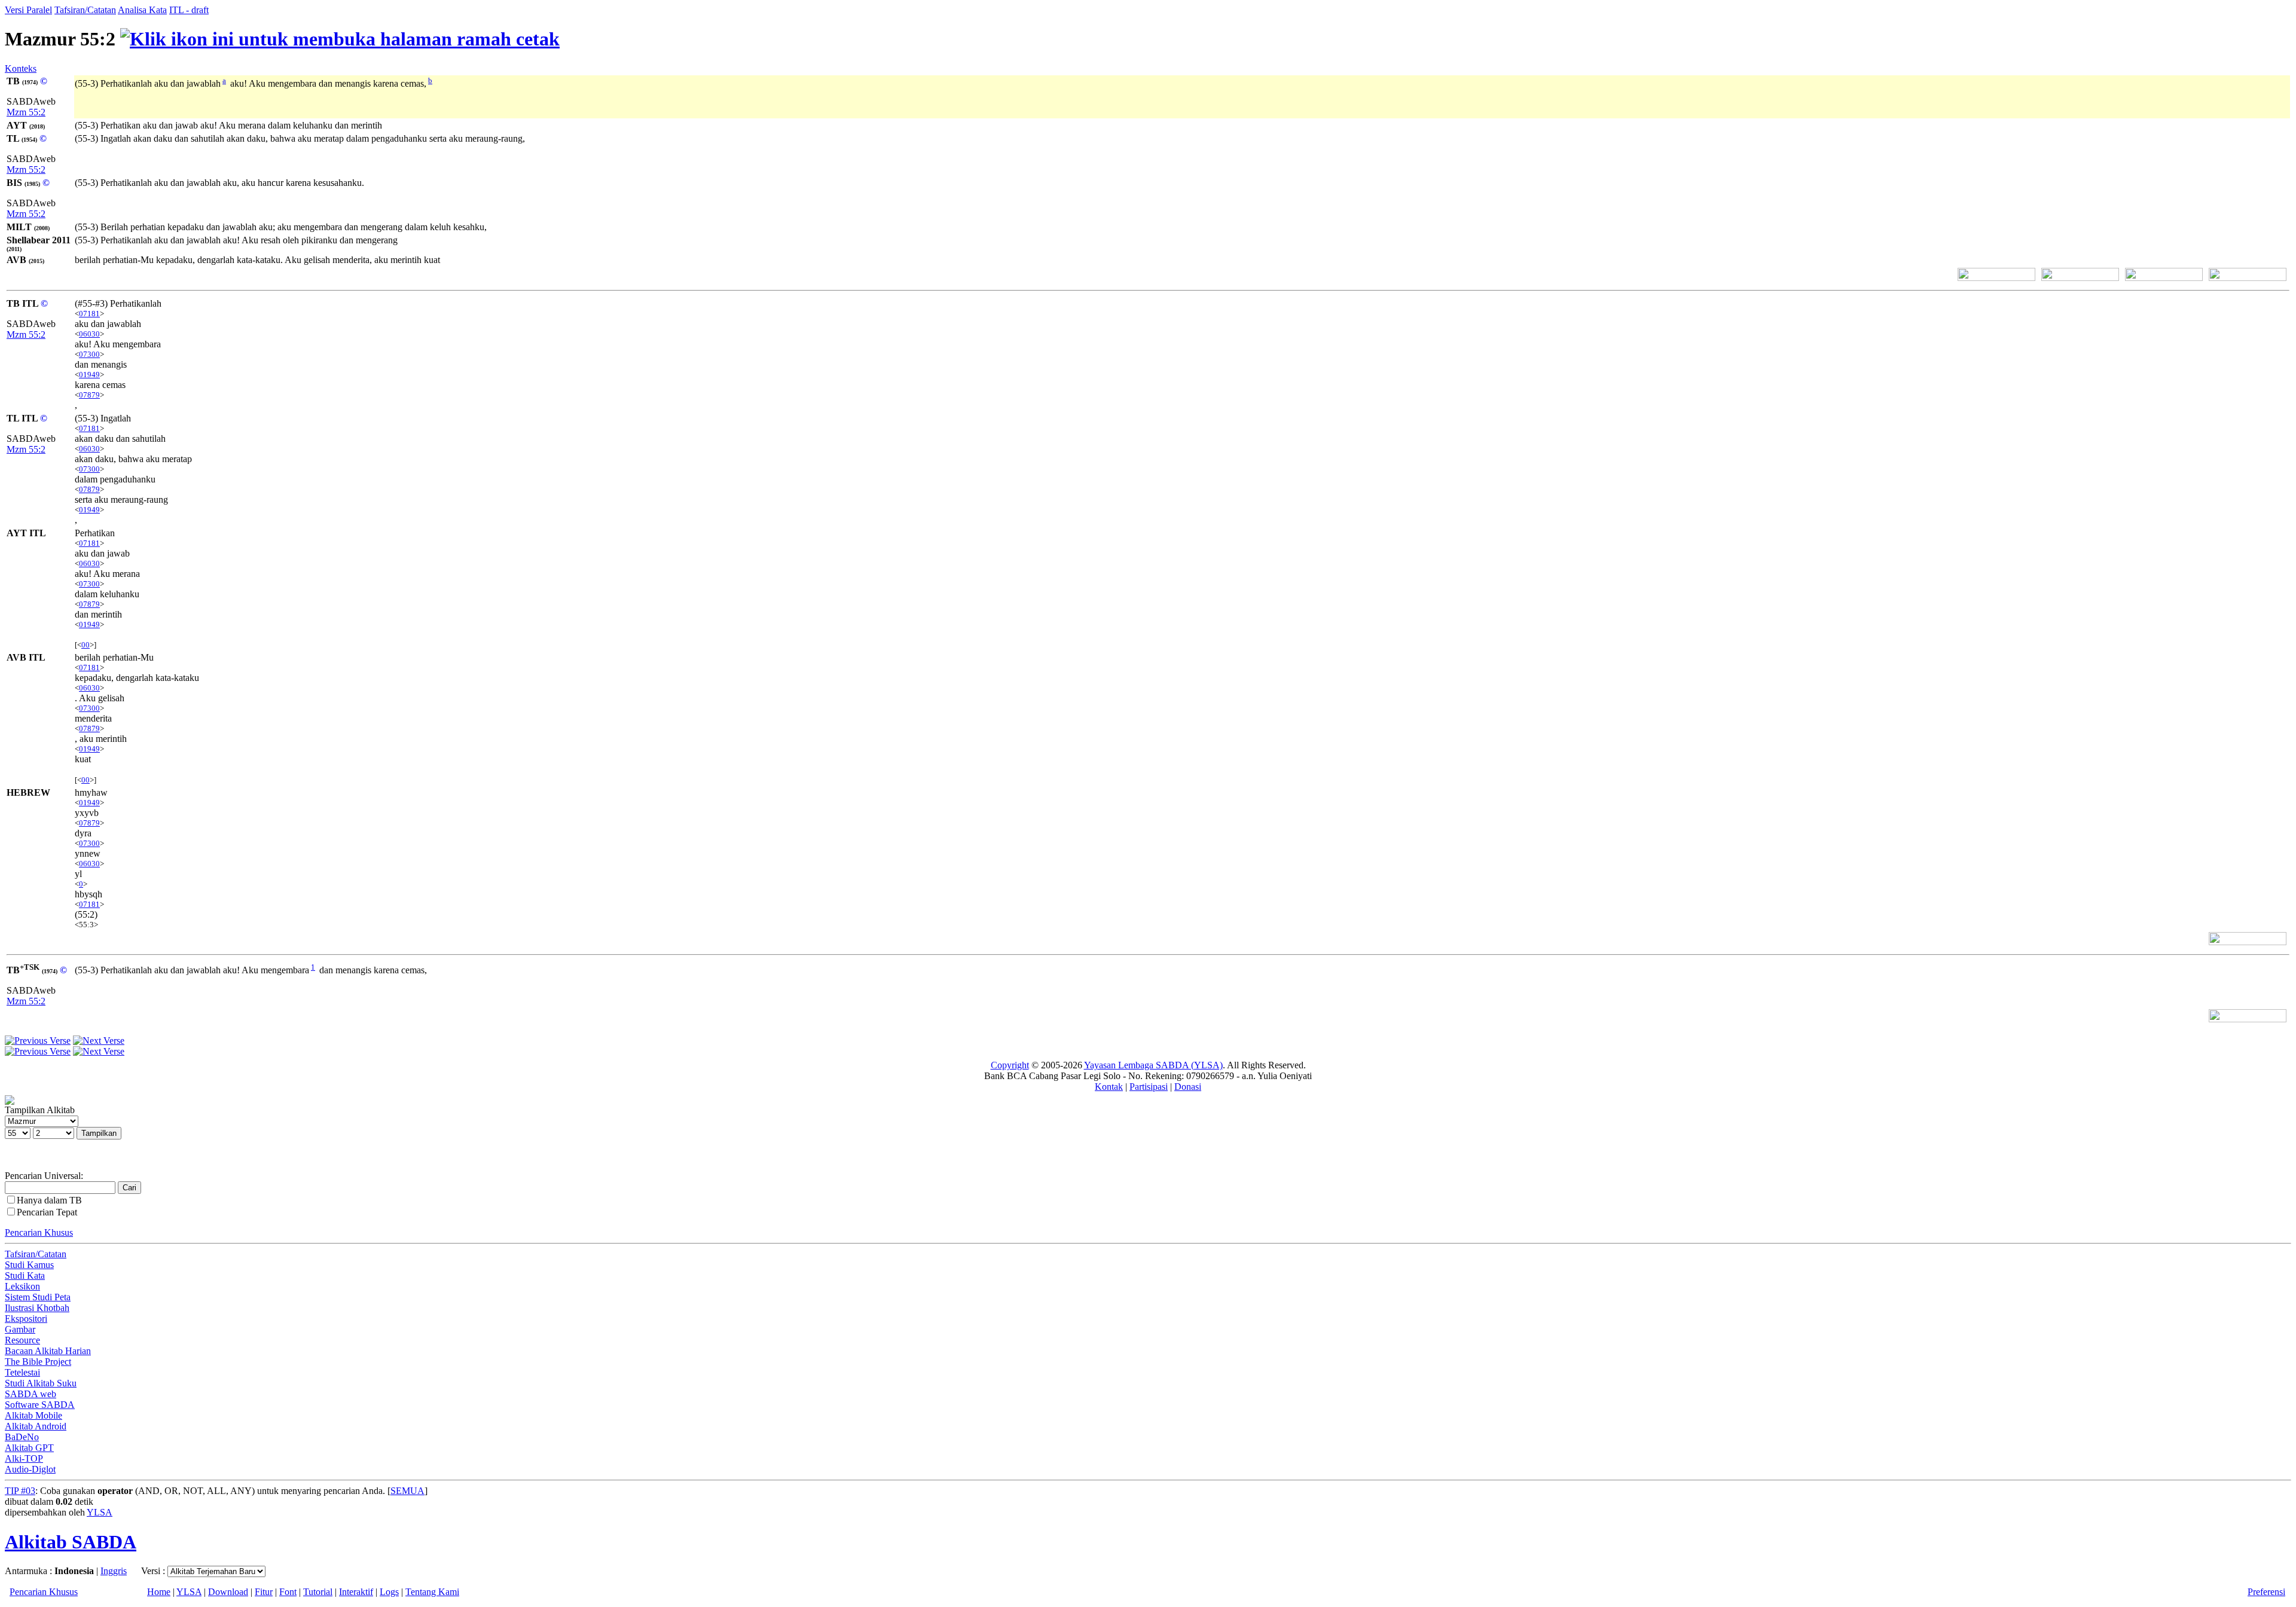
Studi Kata (25, 1275)
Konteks (21, 68)
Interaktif (356, 1592)
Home (159, 1592)
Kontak (1109, 1087)
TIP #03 (20, 1491)
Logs (389, 1592)
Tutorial (318, 1592)
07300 (89, 354)
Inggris (114, 1571)
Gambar (20, 1329)
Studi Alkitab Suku (41, 1383)
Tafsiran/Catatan (85, 10)
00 (86, 645)
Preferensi (2266, 1592)
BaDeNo (22, 1437)
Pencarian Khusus (39, 1232)
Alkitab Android (36, 1426)
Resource (22, 1340)
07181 (89, 314)
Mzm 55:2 (26, 112)
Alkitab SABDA (71, 1542)
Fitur (264, 1592)
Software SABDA (40, 1405)
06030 (89, 334)
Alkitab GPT (29, 1448)
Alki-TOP (24, 1458)
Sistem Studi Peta (38, 1297)
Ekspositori (26, 1319)
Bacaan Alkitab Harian (48, 1351)
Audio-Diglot (30, 1469)
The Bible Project (38, 1362)
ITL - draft (189, 10)
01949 (89, 375)
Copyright (1010, 1065)
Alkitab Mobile (33, 1415)
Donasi (1188, 1087)
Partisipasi (1149, 1087)
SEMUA (407, 1491)
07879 (89, 395)
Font (288, 1592)
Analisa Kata (142, 10)
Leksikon (22, 1286)
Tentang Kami (432, 1592)
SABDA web (30, 1394)
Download (228, 1592)
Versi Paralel (28, 10)
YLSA (100, 1512)
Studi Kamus (29, 1265)
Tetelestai (22, 1372)
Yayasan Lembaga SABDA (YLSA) (1153, 1065)
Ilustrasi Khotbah (37, 1308)
